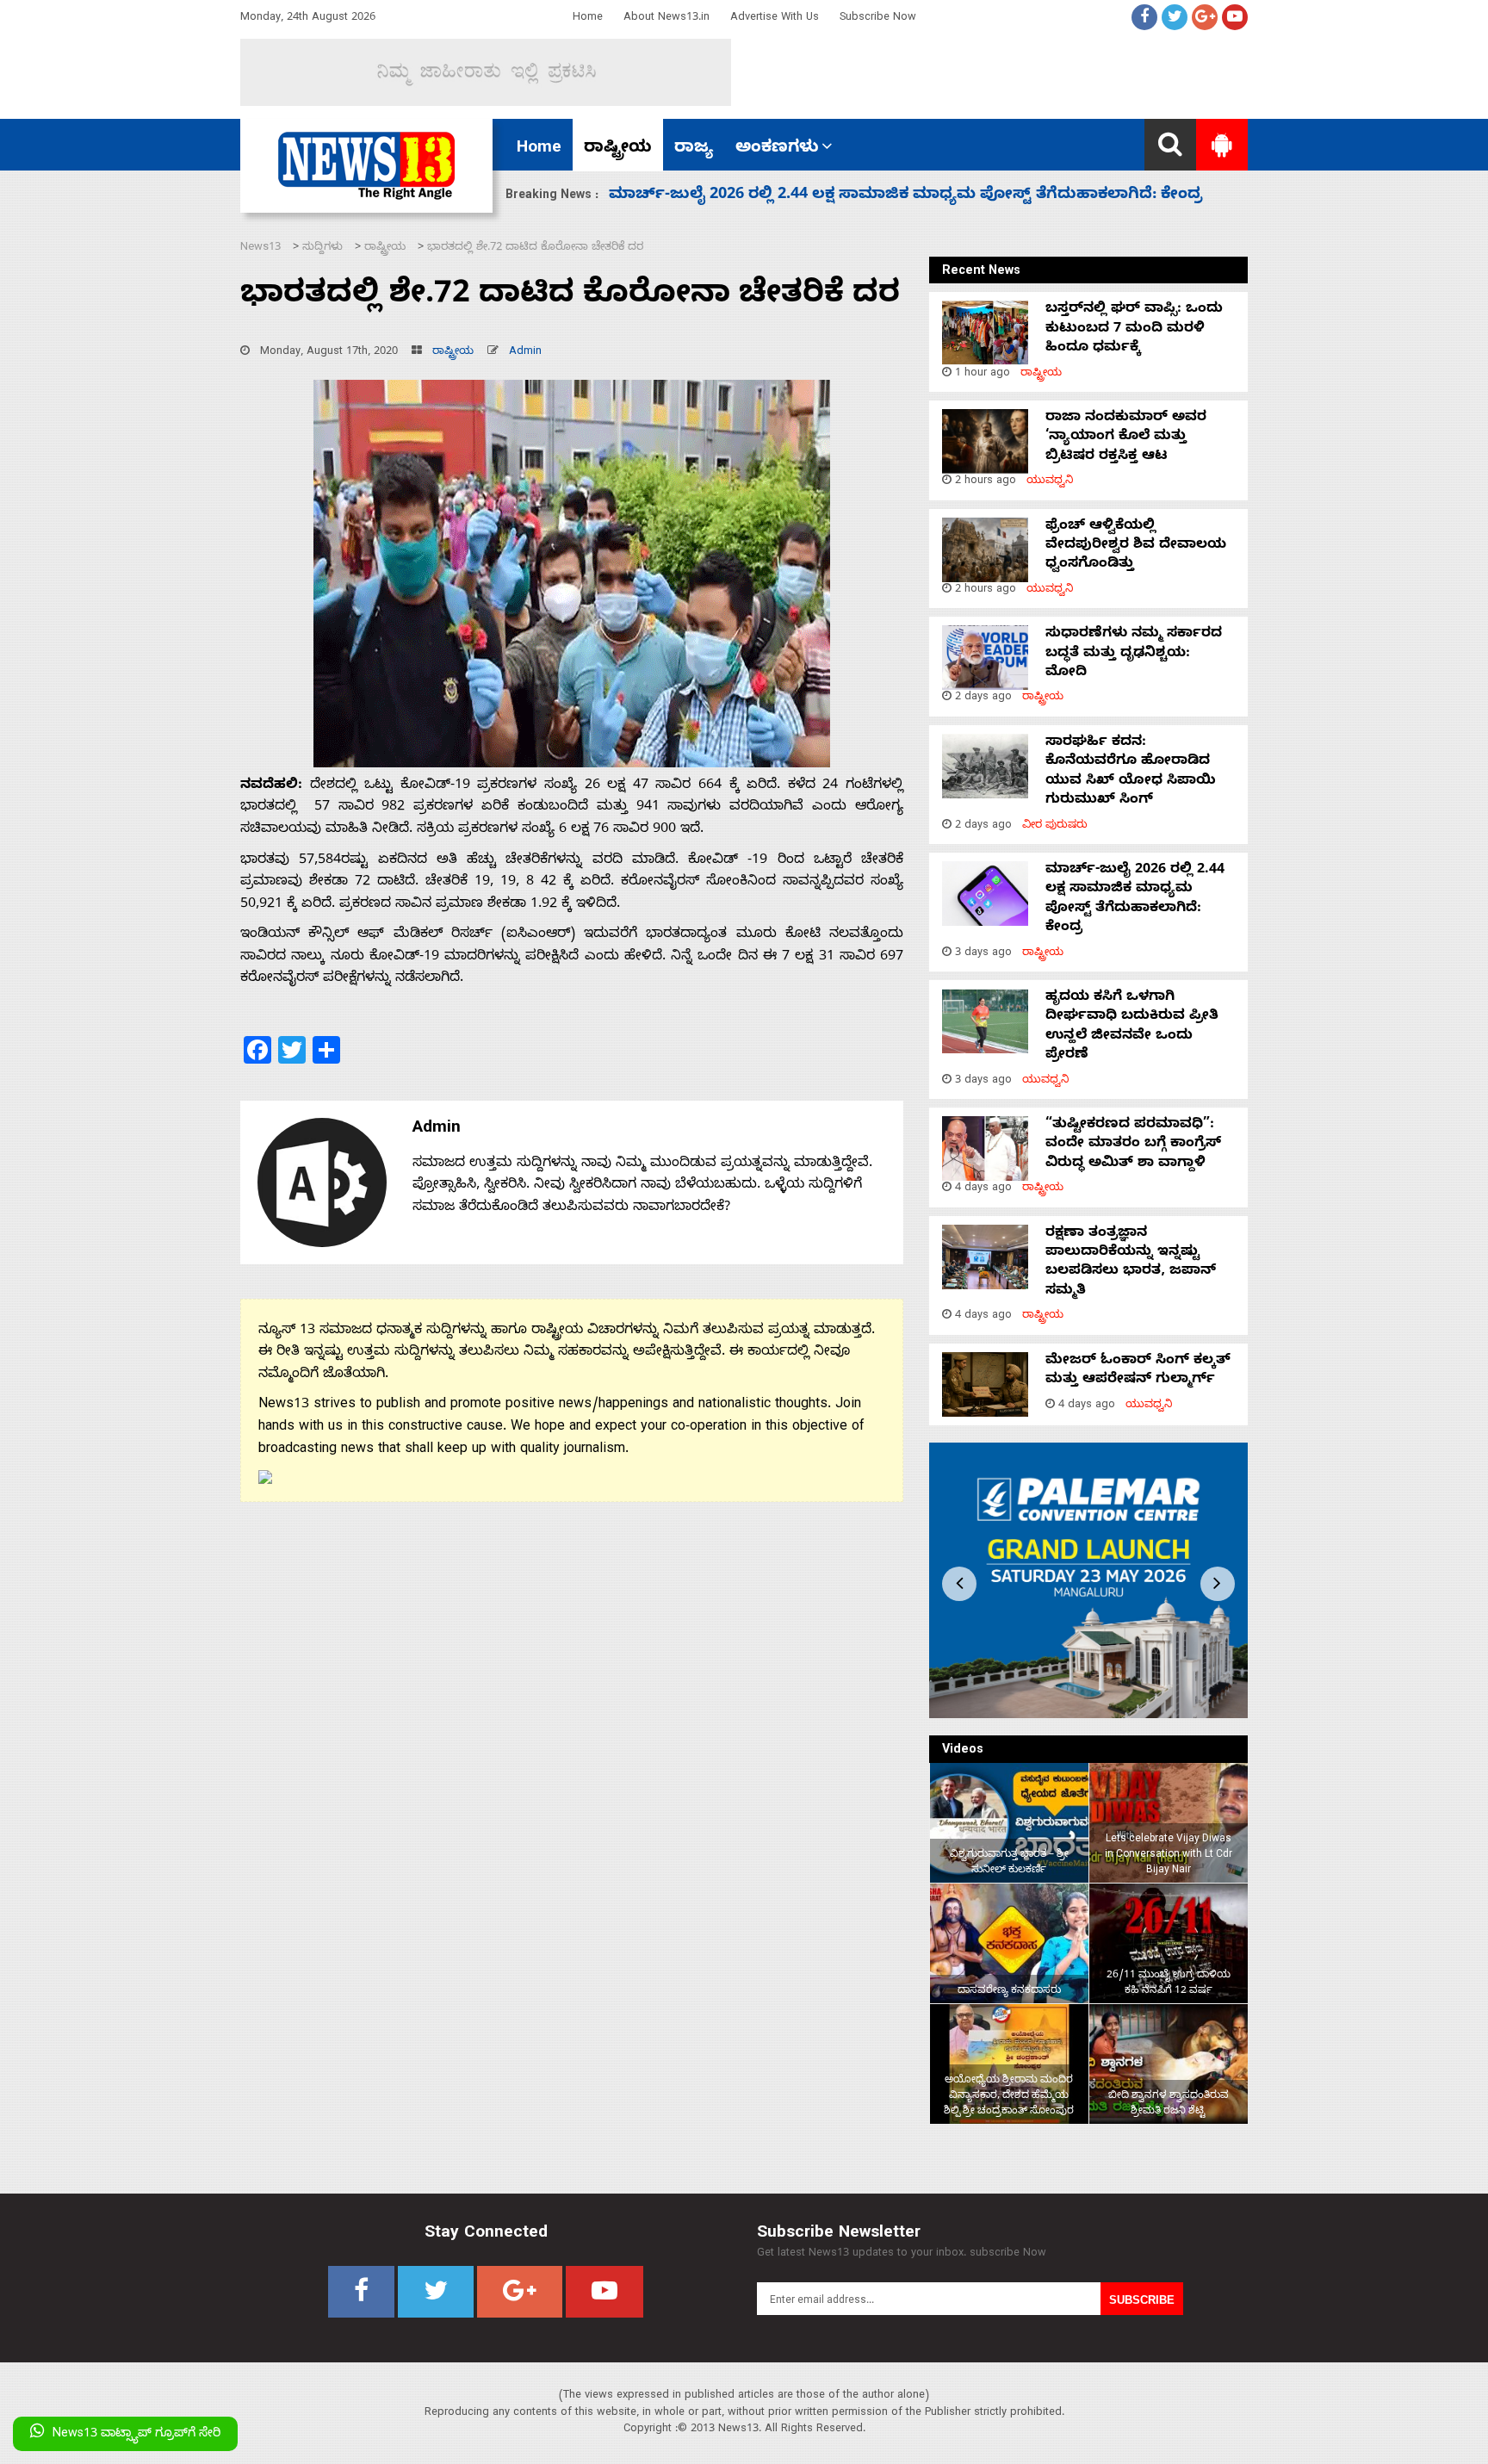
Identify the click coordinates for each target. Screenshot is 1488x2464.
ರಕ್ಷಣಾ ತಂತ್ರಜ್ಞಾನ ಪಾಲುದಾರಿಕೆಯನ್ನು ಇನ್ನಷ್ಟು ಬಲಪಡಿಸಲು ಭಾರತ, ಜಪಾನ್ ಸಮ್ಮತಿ (1131, 1263)
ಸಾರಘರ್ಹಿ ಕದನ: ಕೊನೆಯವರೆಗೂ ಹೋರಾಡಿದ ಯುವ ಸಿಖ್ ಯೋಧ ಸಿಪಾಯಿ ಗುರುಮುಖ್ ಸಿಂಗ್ (1131, 772)
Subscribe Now (878, 19)
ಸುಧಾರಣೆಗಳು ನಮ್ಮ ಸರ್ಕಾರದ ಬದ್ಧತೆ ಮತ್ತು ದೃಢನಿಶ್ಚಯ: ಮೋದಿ (1134, 654)
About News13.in (666, 19)
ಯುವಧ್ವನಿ (1050, 482)
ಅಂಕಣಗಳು (777, 149)
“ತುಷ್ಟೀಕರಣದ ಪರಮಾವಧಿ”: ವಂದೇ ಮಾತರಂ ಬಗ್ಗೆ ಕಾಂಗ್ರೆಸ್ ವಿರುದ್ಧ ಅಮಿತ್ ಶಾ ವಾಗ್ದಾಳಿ (1133, 1145)
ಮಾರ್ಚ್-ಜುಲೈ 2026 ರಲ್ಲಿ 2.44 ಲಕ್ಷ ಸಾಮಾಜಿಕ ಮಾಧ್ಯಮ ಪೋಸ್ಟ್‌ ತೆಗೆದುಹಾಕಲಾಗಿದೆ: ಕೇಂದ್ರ (1135, 900)
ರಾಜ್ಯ (694, 149)
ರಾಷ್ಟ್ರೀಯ (618, 149)
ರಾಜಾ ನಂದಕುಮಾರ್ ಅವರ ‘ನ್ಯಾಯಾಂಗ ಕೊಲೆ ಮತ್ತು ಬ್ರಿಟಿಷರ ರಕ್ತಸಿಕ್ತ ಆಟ (1126, 438)
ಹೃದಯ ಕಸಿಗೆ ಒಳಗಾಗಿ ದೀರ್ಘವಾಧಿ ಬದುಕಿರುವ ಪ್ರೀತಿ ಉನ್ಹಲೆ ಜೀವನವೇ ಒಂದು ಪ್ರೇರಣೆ (893, 196)
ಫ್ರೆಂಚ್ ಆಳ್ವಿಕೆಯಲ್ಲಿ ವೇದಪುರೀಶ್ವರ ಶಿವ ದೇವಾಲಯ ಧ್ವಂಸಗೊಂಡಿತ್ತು (1136, 546)
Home (588, 19)
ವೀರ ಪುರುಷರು (1055, 826)
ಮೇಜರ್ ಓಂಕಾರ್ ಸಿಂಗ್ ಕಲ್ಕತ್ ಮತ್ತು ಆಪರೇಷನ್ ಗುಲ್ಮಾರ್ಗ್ (1138, 1371)
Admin (525, 353)
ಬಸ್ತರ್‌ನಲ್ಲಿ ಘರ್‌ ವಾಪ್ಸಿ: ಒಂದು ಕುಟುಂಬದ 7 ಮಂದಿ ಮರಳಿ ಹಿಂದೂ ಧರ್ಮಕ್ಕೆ (1134, 329)
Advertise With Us (775, 19)
